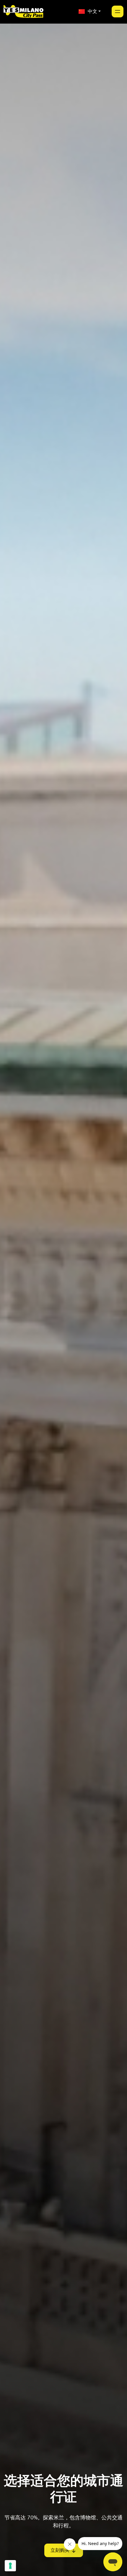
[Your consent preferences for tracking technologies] (10, 2566)
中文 (91, 11)
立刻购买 (60, 2550)
